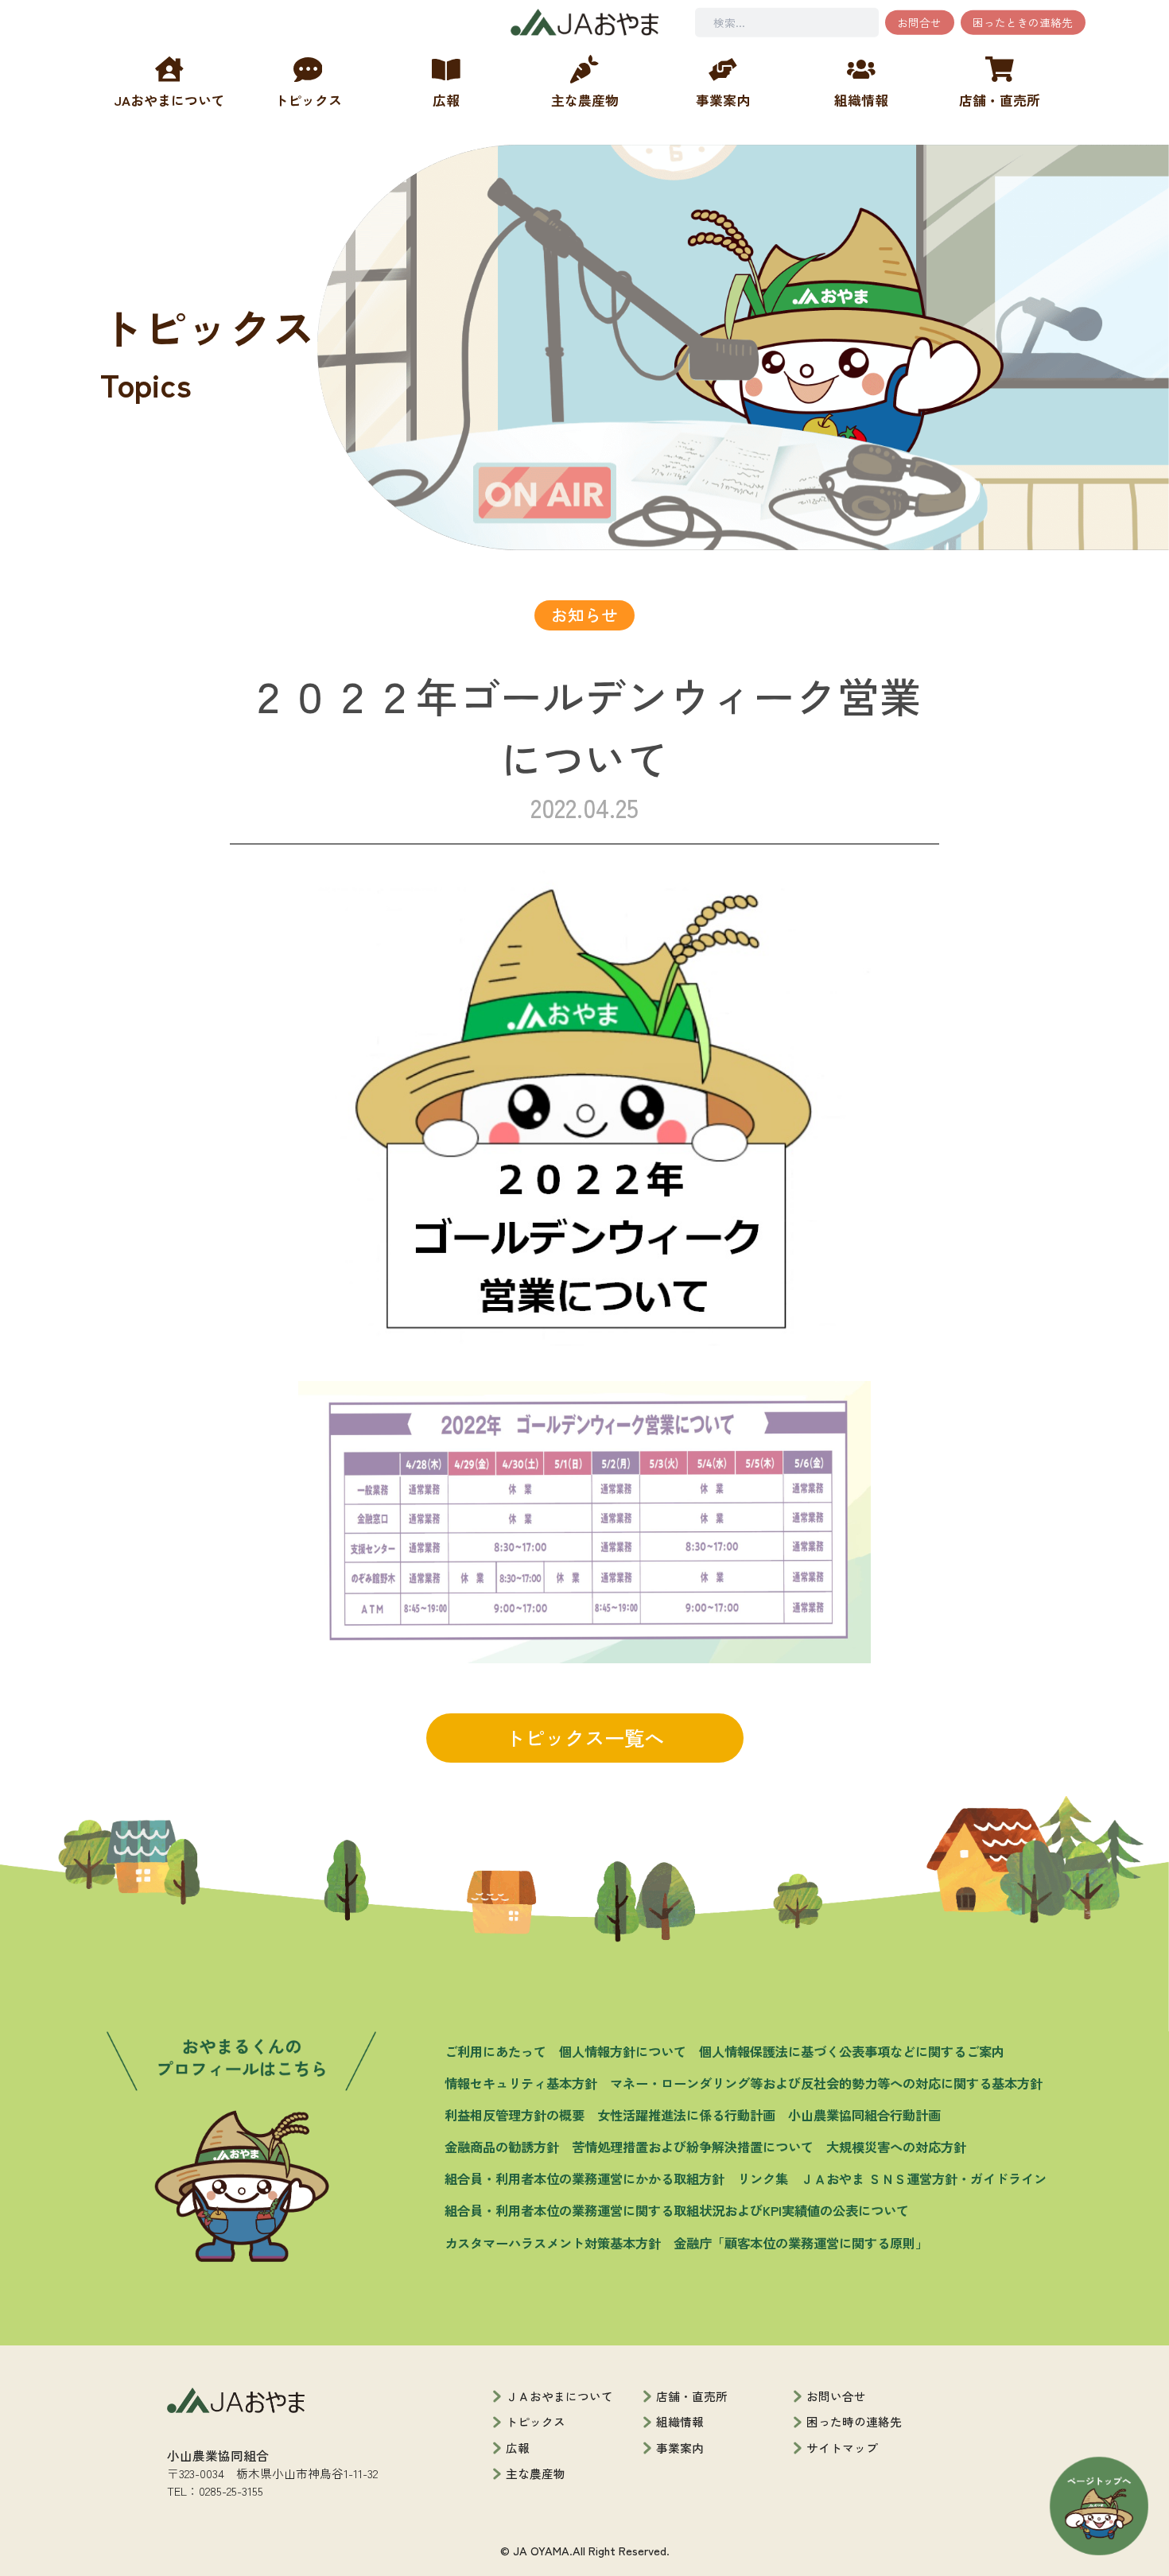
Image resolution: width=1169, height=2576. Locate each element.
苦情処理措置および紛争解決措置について (693, 2147)
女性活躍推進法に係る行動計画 (686, 2115)
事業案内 (680, 2448)
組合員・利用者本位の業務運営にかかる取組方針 (584, 2178)
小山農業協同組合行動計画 (864, 2115)
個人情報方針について (623, 2051)
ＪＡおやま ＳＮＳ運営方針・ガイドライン (924, 2178)
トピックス (536, 2421)
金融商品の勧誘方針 (502, 2147)
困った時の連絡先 (854, 2421)
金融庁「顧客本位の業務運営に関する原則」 (801, 2243)
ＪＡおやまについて (559, 2396)
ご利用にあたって (495, 2051)
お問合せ (919, 22)
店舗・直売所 (692, 2396)
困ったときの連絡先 (1023, 22)
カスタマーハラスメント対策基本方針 (553, 2243)
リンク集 (763, 2178)
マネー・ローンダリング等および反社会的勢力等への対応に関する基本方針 (826, 2083)
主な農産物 (536, 2473)
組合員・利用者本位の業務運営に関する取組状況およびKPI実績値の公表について (677, 2210)
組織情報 (680, 2421)
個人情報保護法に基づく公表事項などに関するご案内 (852, 2051)
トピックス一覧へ (584, 1737)
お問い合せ (836, 2396)
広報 (518, 2448)
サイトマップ (842, 2448)
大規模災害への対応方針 (896, 2147)
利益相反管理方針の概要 (515, 2115)
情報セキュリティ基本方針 (521, 2083)
